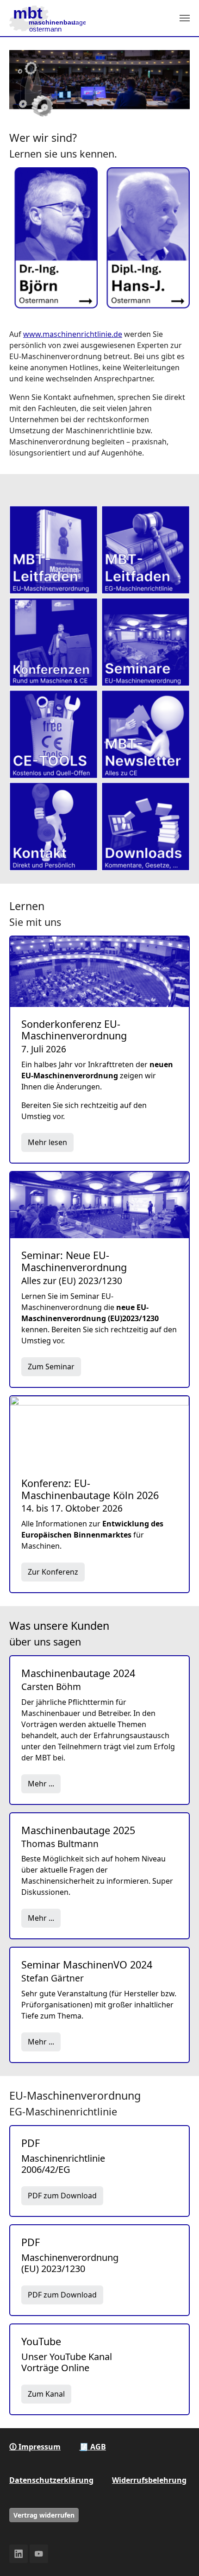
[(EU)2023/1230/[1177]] (53, 550)
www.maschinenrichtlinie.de (73, 334)
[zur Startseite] (47, 18)
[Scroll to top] (179, 2556)
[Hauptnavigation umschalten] (185, 18)
